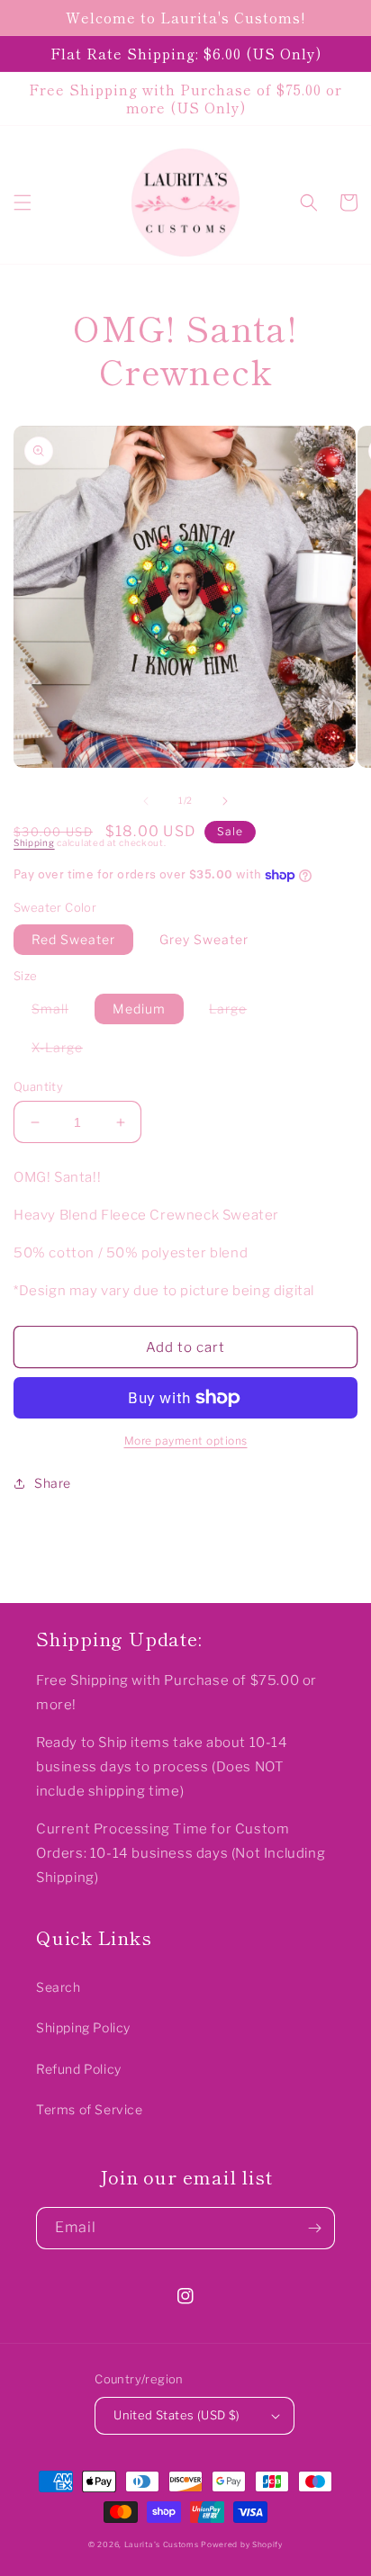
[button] (23, 203)
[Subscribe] (314, 2228)
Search (59, 1987)
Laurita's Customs (162, 2544)
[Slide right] (225, 801)
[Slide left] (146, 801)
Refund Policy (79, 2069)
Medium (139, 1009)
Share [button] (53, 1483)
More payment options (186, 1441)
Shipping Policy (83, 2027)
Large (237, 1012)
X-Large (66, 1051)
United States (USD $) (176, 2415)
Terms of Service (90, 2109)
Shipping (34, 842)
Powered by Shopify (242, 2544)
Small (59, 1012)
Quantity (38, 1086)
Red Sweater (73, 939)
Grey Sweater (204, 939)
